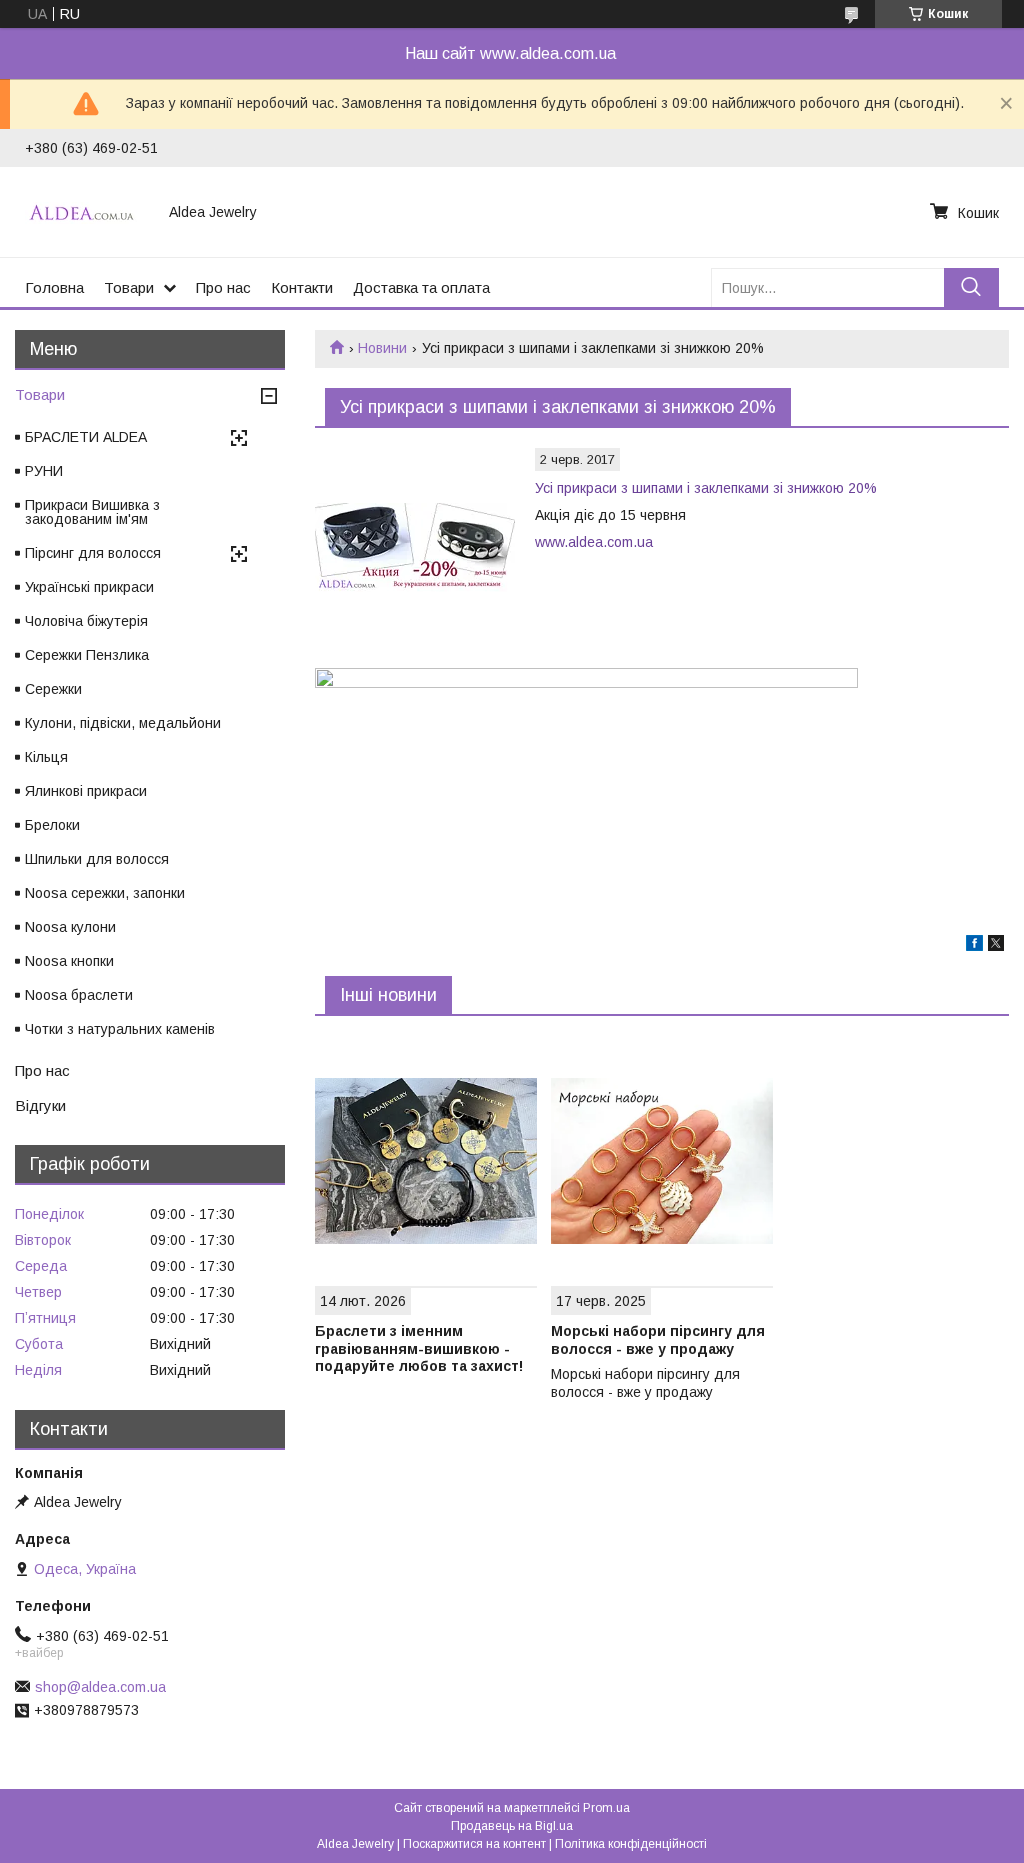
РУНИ (44, 471)
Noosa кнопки (69, 961)
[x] (996, 946)
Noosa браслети (79, 995)
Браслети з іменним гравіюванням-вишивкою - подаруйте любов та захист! (419, 1348)
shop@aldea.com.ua (100, 1687)
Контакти (302, 287)
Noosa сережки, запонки (105, 893)
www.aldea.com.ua (594, 542)
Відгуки (40, 1105)
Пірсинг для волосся (93, 553)
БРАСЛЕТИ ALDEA (86, 437)
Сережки (53, 689)
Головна (54, 287)
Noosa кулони (70, 927)
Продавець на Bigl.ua (512, 1826)
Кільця (46, 757)
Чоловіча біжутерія (86, 621)
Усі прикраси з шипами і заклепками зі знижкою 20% (706, 488)
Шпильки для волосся (97, 859)
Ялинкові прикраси (86, 791)
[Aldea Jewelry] (85, 212)
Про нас (223, 287)
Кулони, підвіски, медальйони (123, 723)
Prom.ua (606, 1808)
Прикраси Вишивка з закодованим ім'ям (92, 512)
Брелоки (52, 825)
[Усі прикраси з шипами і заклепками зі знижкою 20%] (415, 548)
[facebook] (974, 946)
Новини (382, 348)
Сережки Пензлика (87, 655)
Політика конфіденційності (631, 1844)
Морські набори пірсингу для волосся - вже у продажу (658, 1340)
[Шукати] (971, 287)
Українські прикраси (89, 587)
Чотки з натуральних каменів (120, 1029)
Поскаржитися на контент (474, 1844)
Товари (129, 287)
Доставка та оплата (421, 287)
